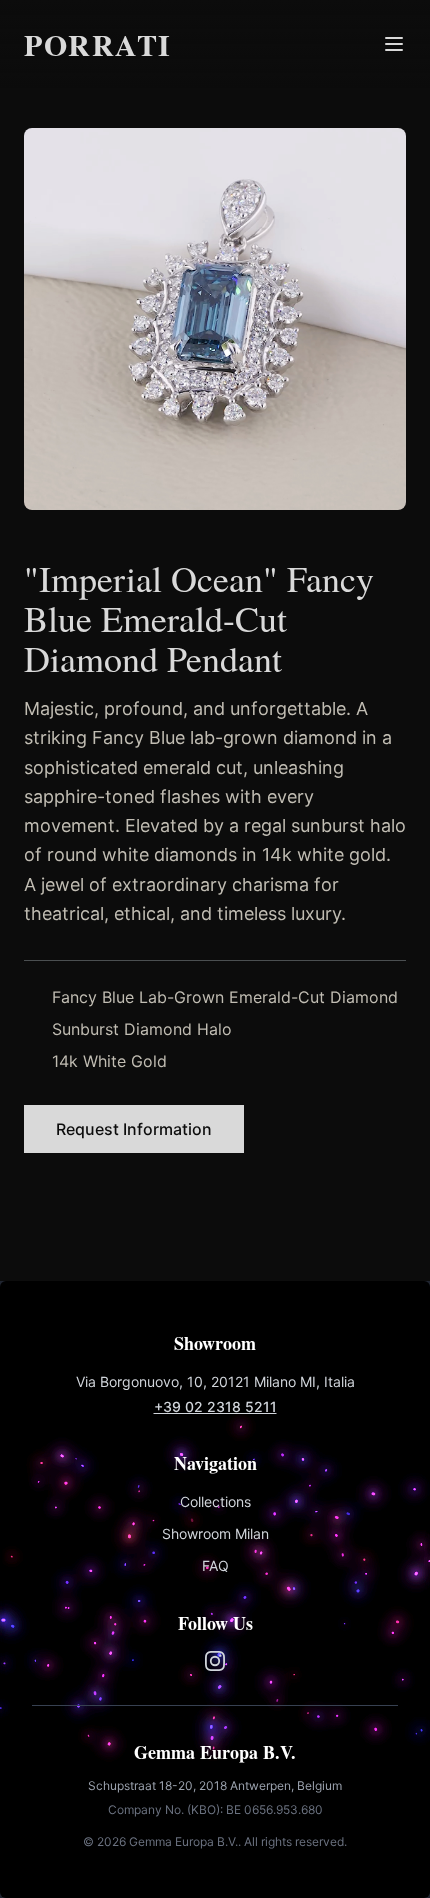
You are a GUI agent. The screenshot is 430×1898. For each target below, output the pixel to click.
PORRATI (98, 44)
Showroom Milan (215, 1533)
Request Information (134, 1129)
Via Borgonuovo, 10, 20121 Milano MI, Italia (215, 1381)
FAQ (215, 1565)
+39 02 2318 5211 (215, 1406)
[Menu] (394, 44)
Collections (215, 1501)
